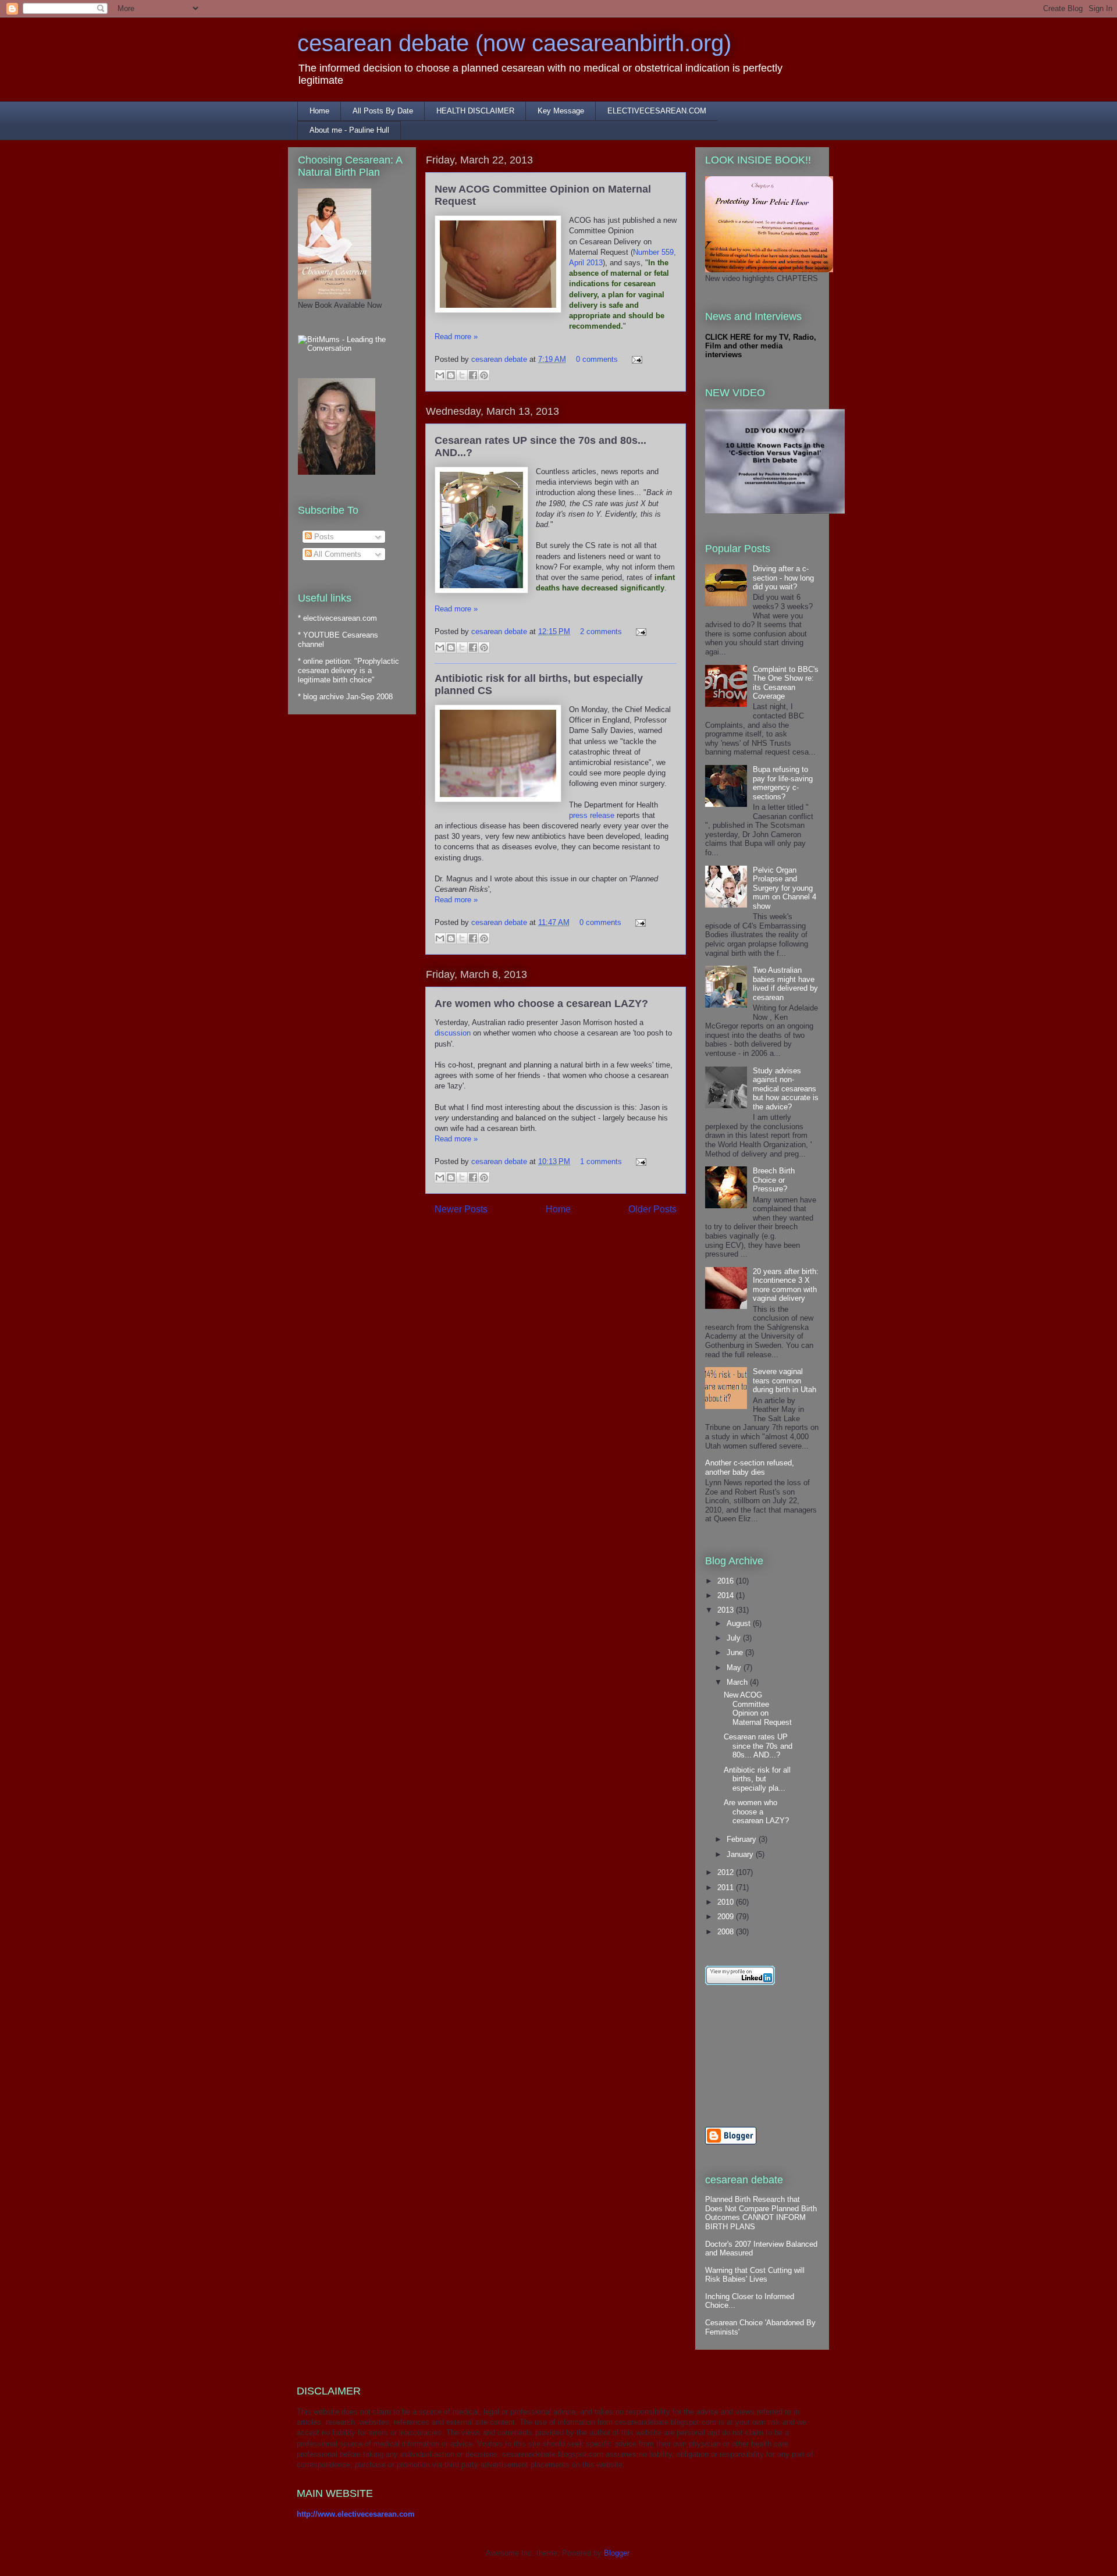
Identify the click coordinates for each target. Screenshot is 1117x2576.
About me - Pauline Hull (349, 130)
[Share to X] (462, 375)
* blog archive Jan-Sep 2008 (345, 697)
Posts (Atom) (579, 1246)
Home (319, 111)
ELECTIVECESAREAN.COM (657, 111)
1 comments (601, 1161)
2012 (727, 1872)
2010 (727, 1902)
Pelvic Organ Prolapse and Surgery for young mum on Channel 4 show (785, 888)
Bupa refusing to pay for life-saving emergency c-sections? (783, 783)
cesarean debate (500, 359)
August (740, 1623)
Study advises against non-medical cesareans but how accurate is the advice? (786, 1089)
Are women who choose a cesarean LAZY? (541, 1004)
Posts (323, 537)
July (735, 1638)
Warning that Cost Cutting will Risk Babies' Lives (755, 2275)
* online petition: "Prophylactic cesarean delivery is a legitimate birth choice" (348, 670)
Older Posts (652, 1209)
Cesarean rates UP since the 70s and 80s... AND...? (758, 1746)
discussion (453, 1033)
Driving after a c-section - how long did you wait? (783, 578)
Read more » (456, 337)
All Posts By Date (383, 111)
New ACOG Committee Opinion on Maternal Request (758, 1709)
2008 (727, 1932)
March (738, 1682)
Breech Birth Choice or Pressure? (774, 1180)
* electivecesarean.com (337, 618)
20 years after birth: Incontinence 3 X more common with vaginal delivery (786, 1285)
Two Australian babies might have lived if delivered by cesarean (785, 984)
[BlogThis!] (451, 375)
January (741, 1854)
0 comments (597, 359)
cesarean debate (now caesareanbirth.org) (514, 43)
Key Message (561, 111)
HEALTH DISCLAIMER (475, 111)
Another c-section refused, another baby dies (750, 1467)
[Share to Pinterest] (484, 375)
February (743, 1839)
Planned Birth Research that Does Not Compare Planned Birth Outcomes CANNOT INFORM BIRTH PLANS (761, 2213)
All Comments (337, 554)
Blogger (616, 2553)
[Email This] (440, 375)
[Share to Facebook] (473, 375)
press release (592, 815)
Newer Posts (461, 1209)
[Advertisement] (757, 2056)
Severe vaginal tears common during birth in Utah (785, 1380)
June (736, 1652)
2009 (727, 1917)
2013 (727, 1610)
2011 (727, 1887)
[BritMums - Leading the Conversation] (352, 348)
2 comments (601, 631)
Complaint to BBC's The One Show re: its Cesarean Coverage (786, 683)
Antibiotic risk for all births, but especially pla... (757, 1779)
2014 (727, 1595)
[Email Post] (635, 359)
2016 (727, 1581)
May (735, 1668)
